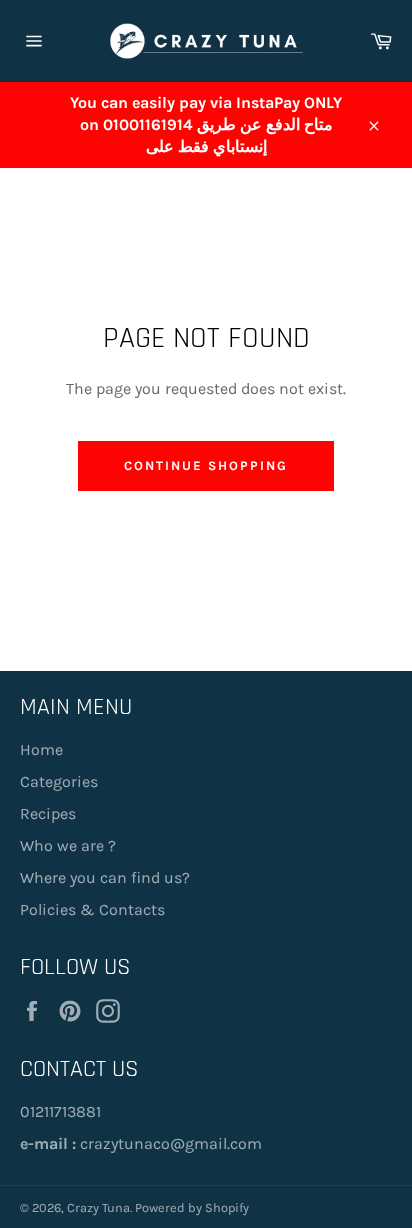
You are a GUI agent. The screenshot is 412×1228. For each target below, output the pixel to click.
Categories (59, 781)
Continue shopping (205, 465)
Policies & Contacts (92, 909)
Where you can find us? (105, 877)
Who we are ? (68, 845)
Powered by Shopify (192, 1207)
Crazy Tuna (98, 1207)
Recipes (48, 813)
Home (41, 749)
